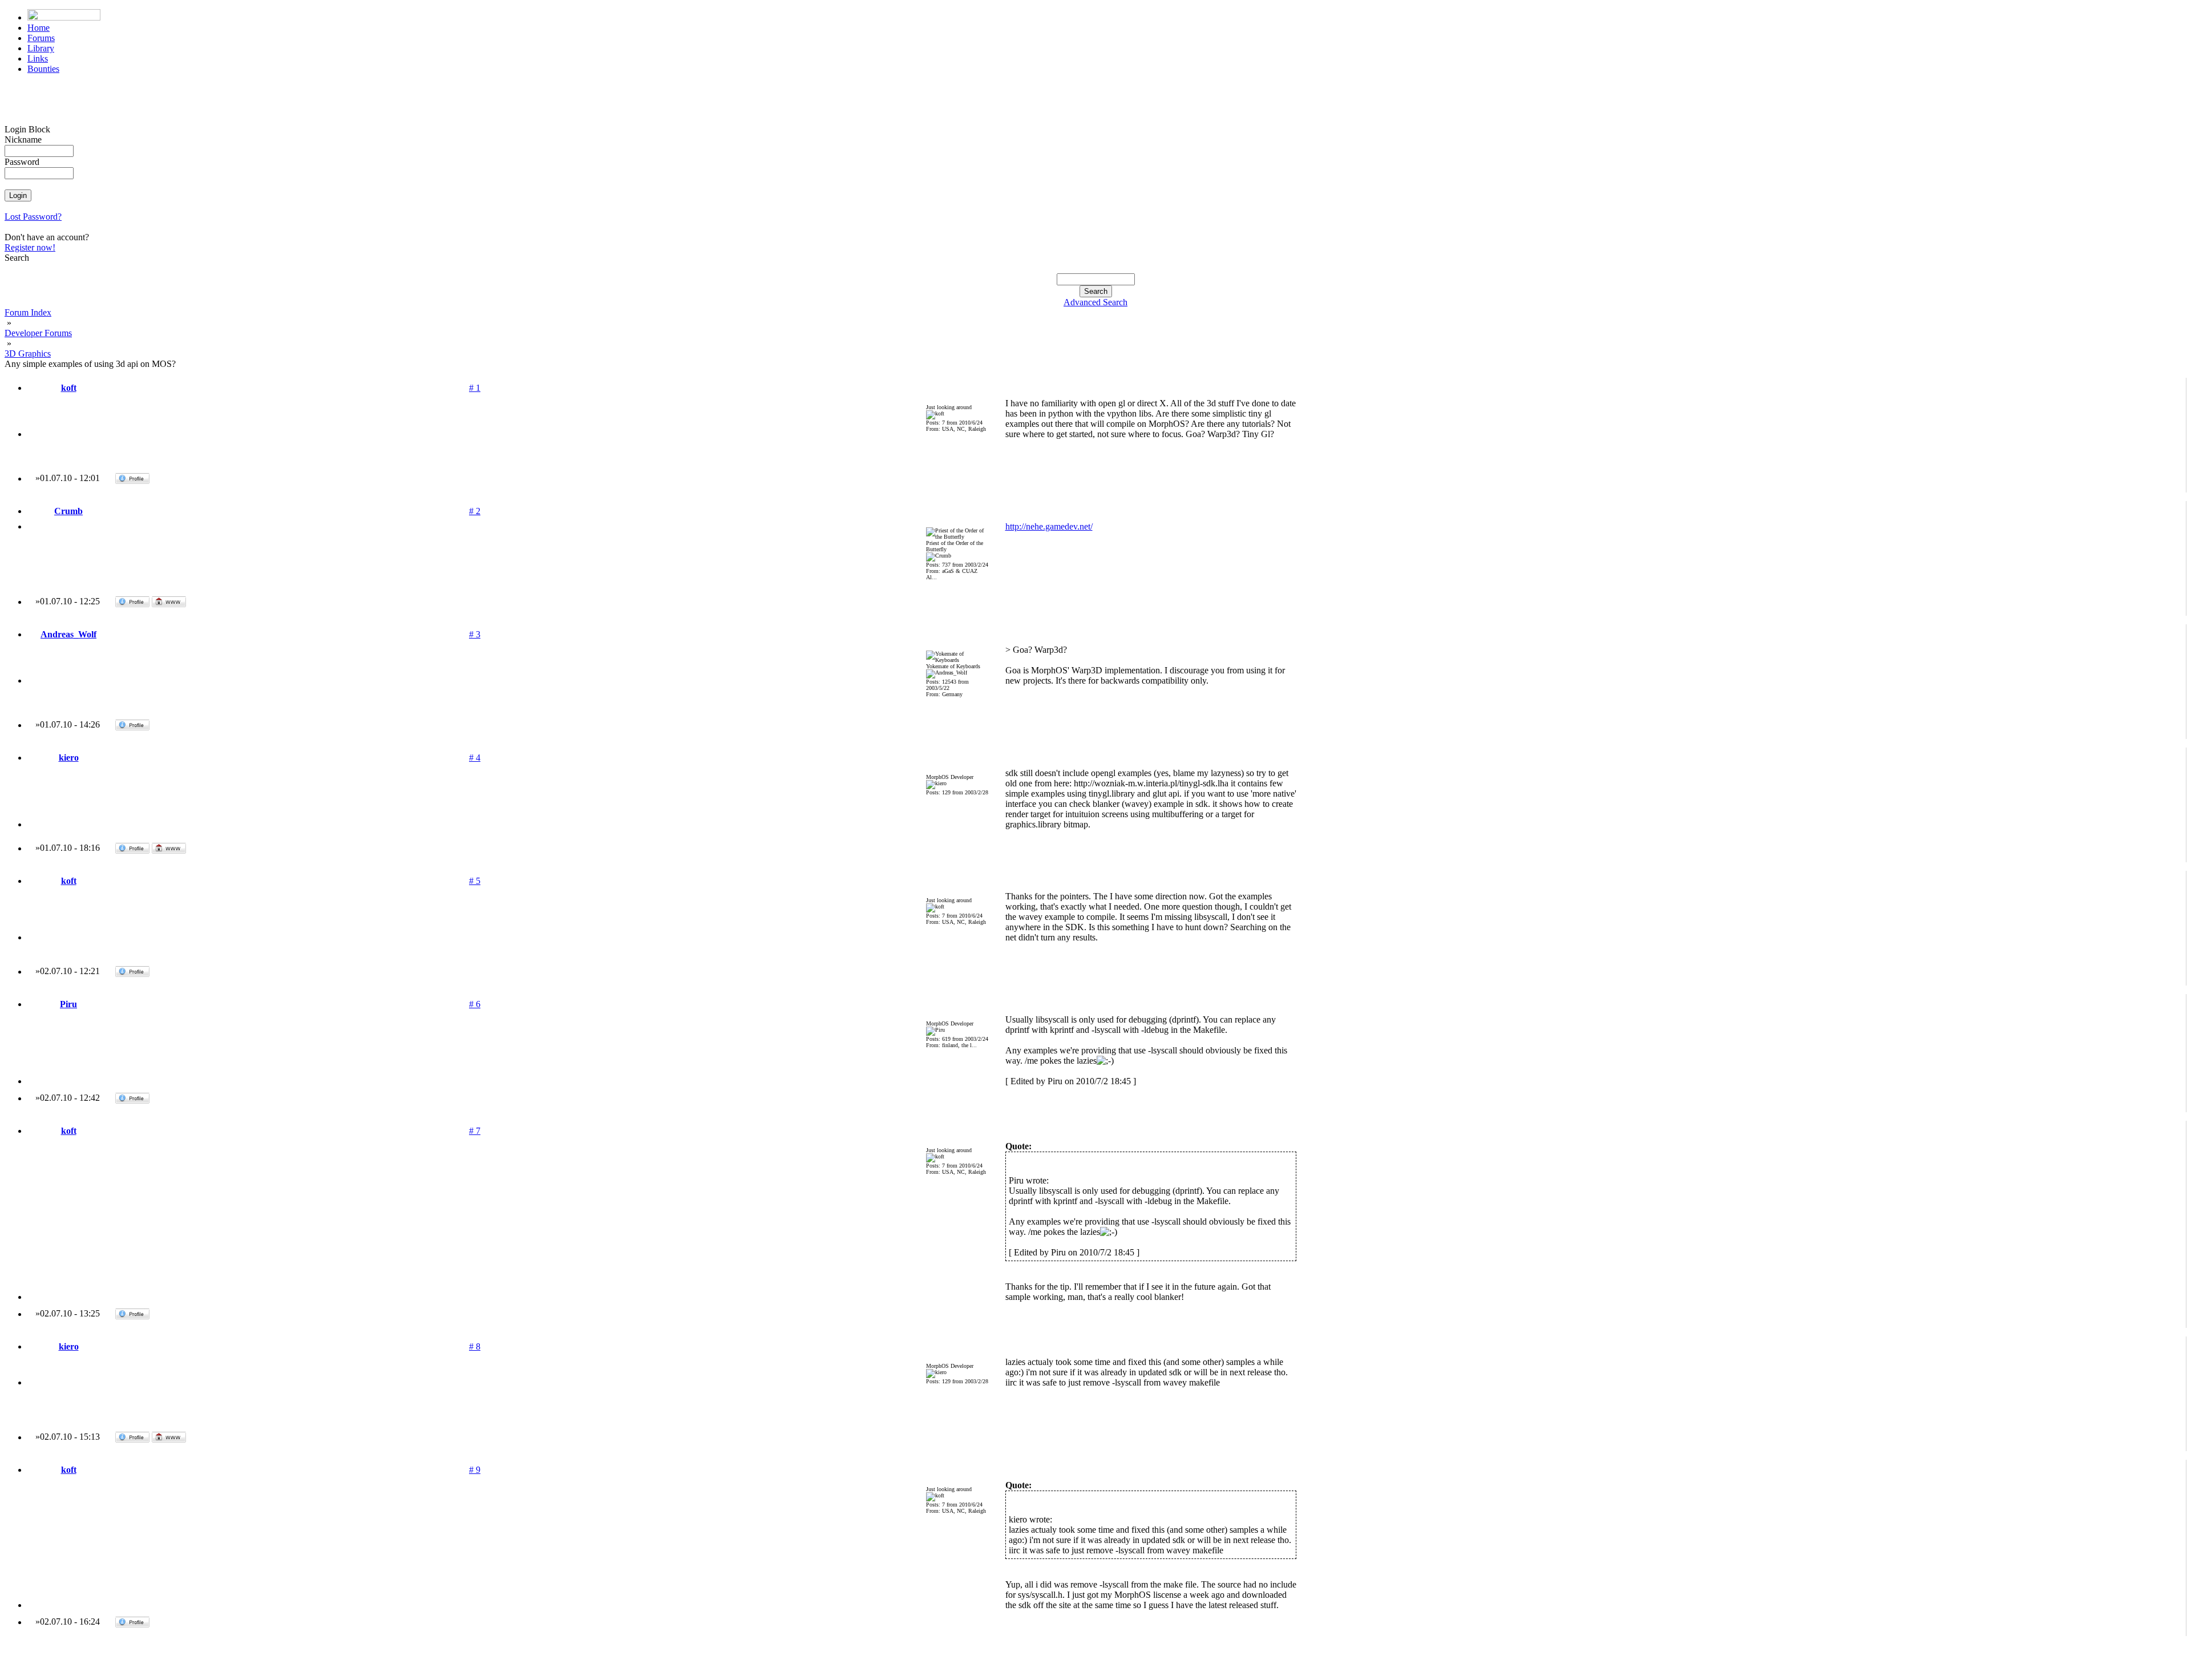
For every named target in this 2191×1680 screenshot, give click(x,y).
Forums (41, 38)
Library (41, 48)
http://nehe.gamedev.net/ (1049, 526)
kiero (69, 758)
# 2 (475, 511)
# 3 (475, 634)
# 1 (475, 388)
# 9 (475, 1470)
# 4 (475, 758)
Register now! (30, 247)
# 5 (475, 881)
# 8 (475, 1346)
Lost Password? (33, 217)
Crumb (68, 511)
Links (38, 58)
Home (39, 28)
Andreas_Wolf (68, 634)
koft (69, 388)
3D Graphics (28, 354)
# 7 (475, 1131)
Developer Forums (38, 333)
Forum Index (28, 312)
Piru (68, 1004)
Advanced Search (1095, 302)
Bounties (43, 69)
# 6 (475, 1004)
